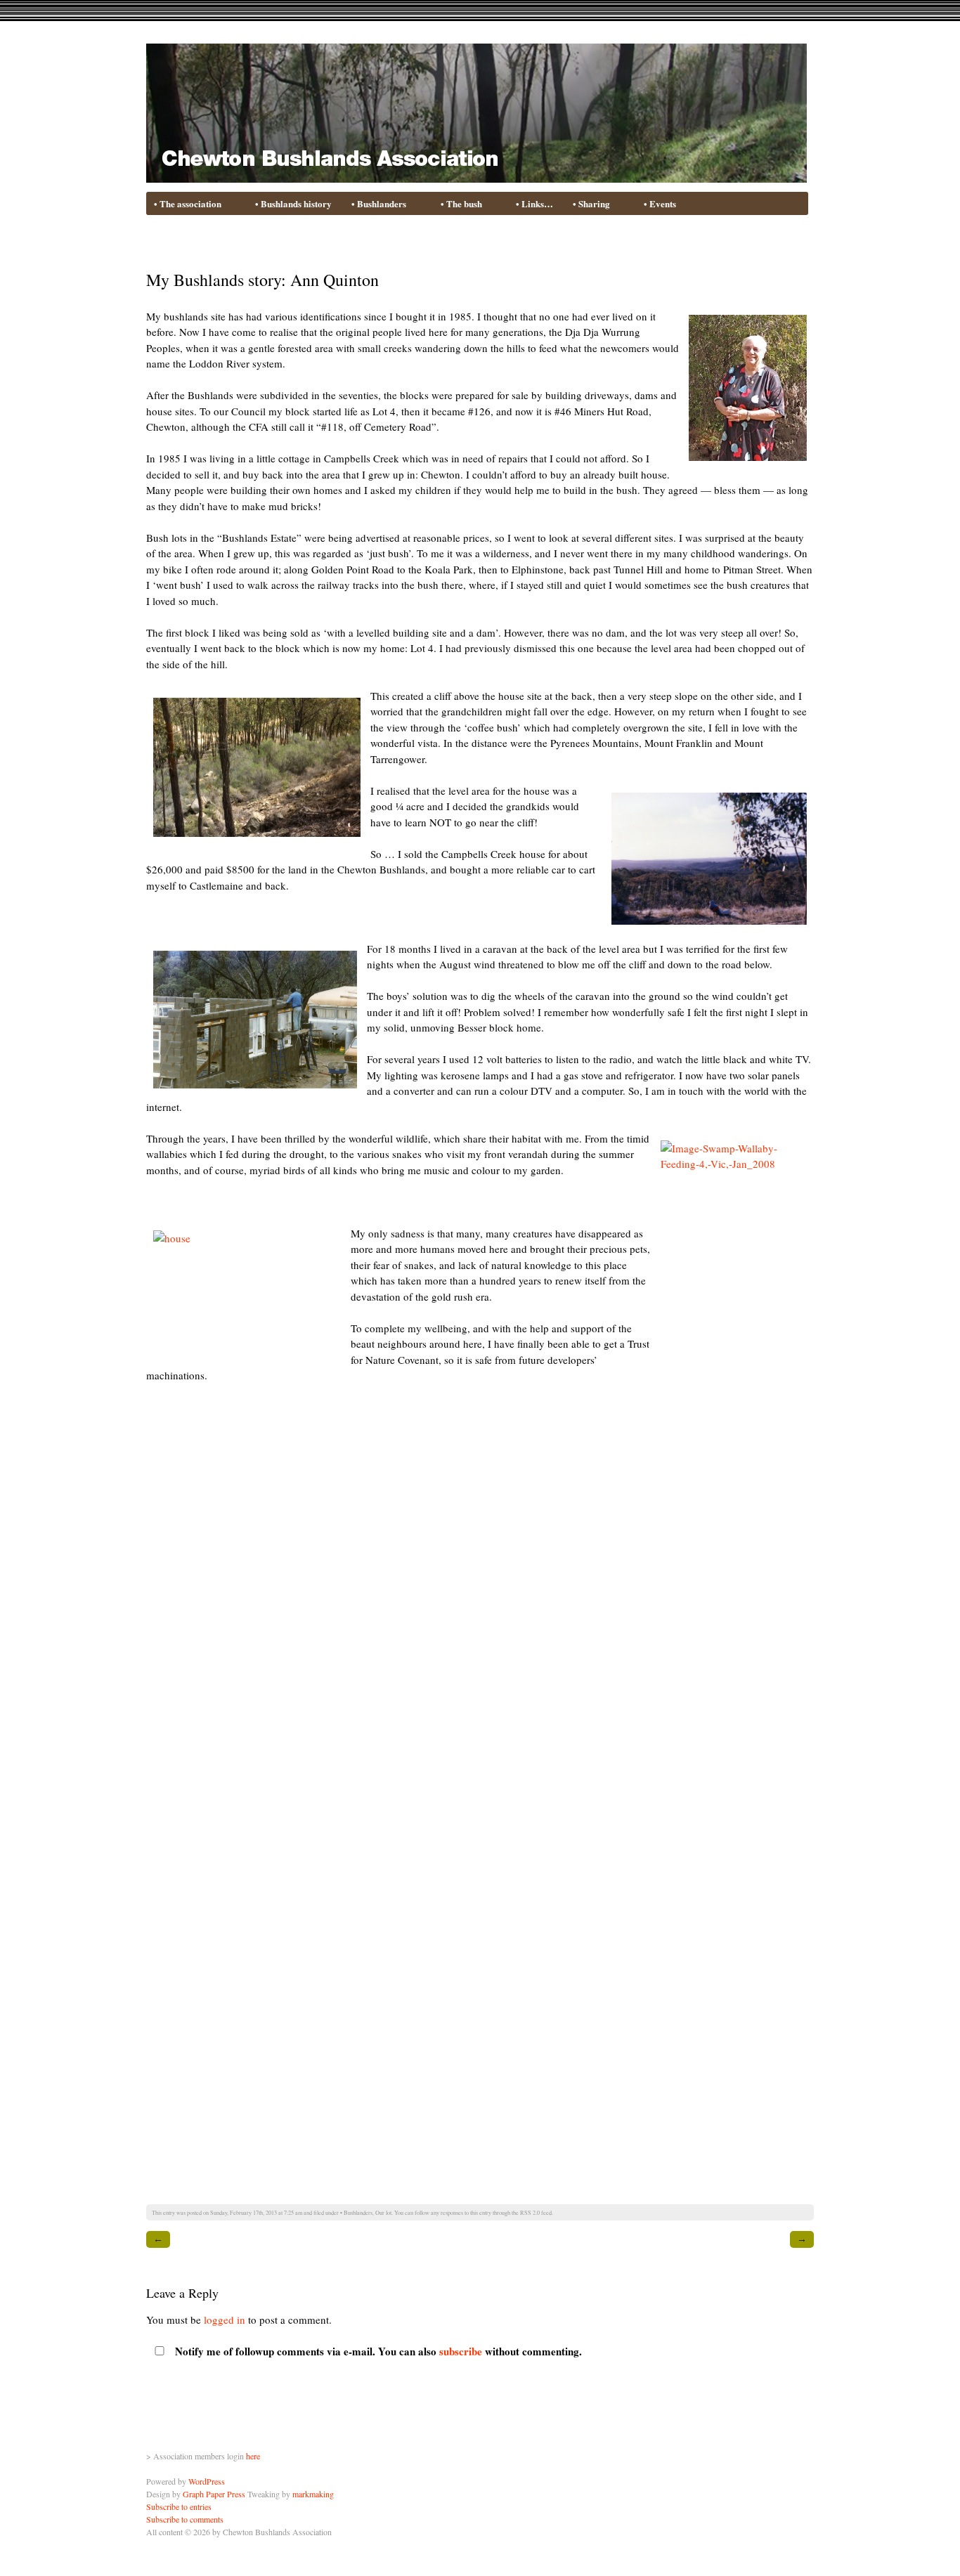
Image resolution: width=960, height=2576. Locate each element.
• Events (660, 203)
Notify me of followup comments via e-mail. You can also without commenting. (377, 2351)
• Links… (534, 203)
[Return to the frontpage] (476, 174)
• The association (184, 204)
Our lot (383, 2212)
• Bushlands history (293, 203)
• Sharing (588, 204)
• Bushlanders (376, 204)
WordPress (207, 2481)
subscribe (461, 2351)
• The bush (458, 204)
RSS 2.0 (530, 2212)
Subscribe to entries (179, 2506)
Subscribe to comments (185, 2519)
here (253, 2456)
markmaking (313, 2494)
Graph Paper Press (214, 2494)
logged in (225, 2320)
